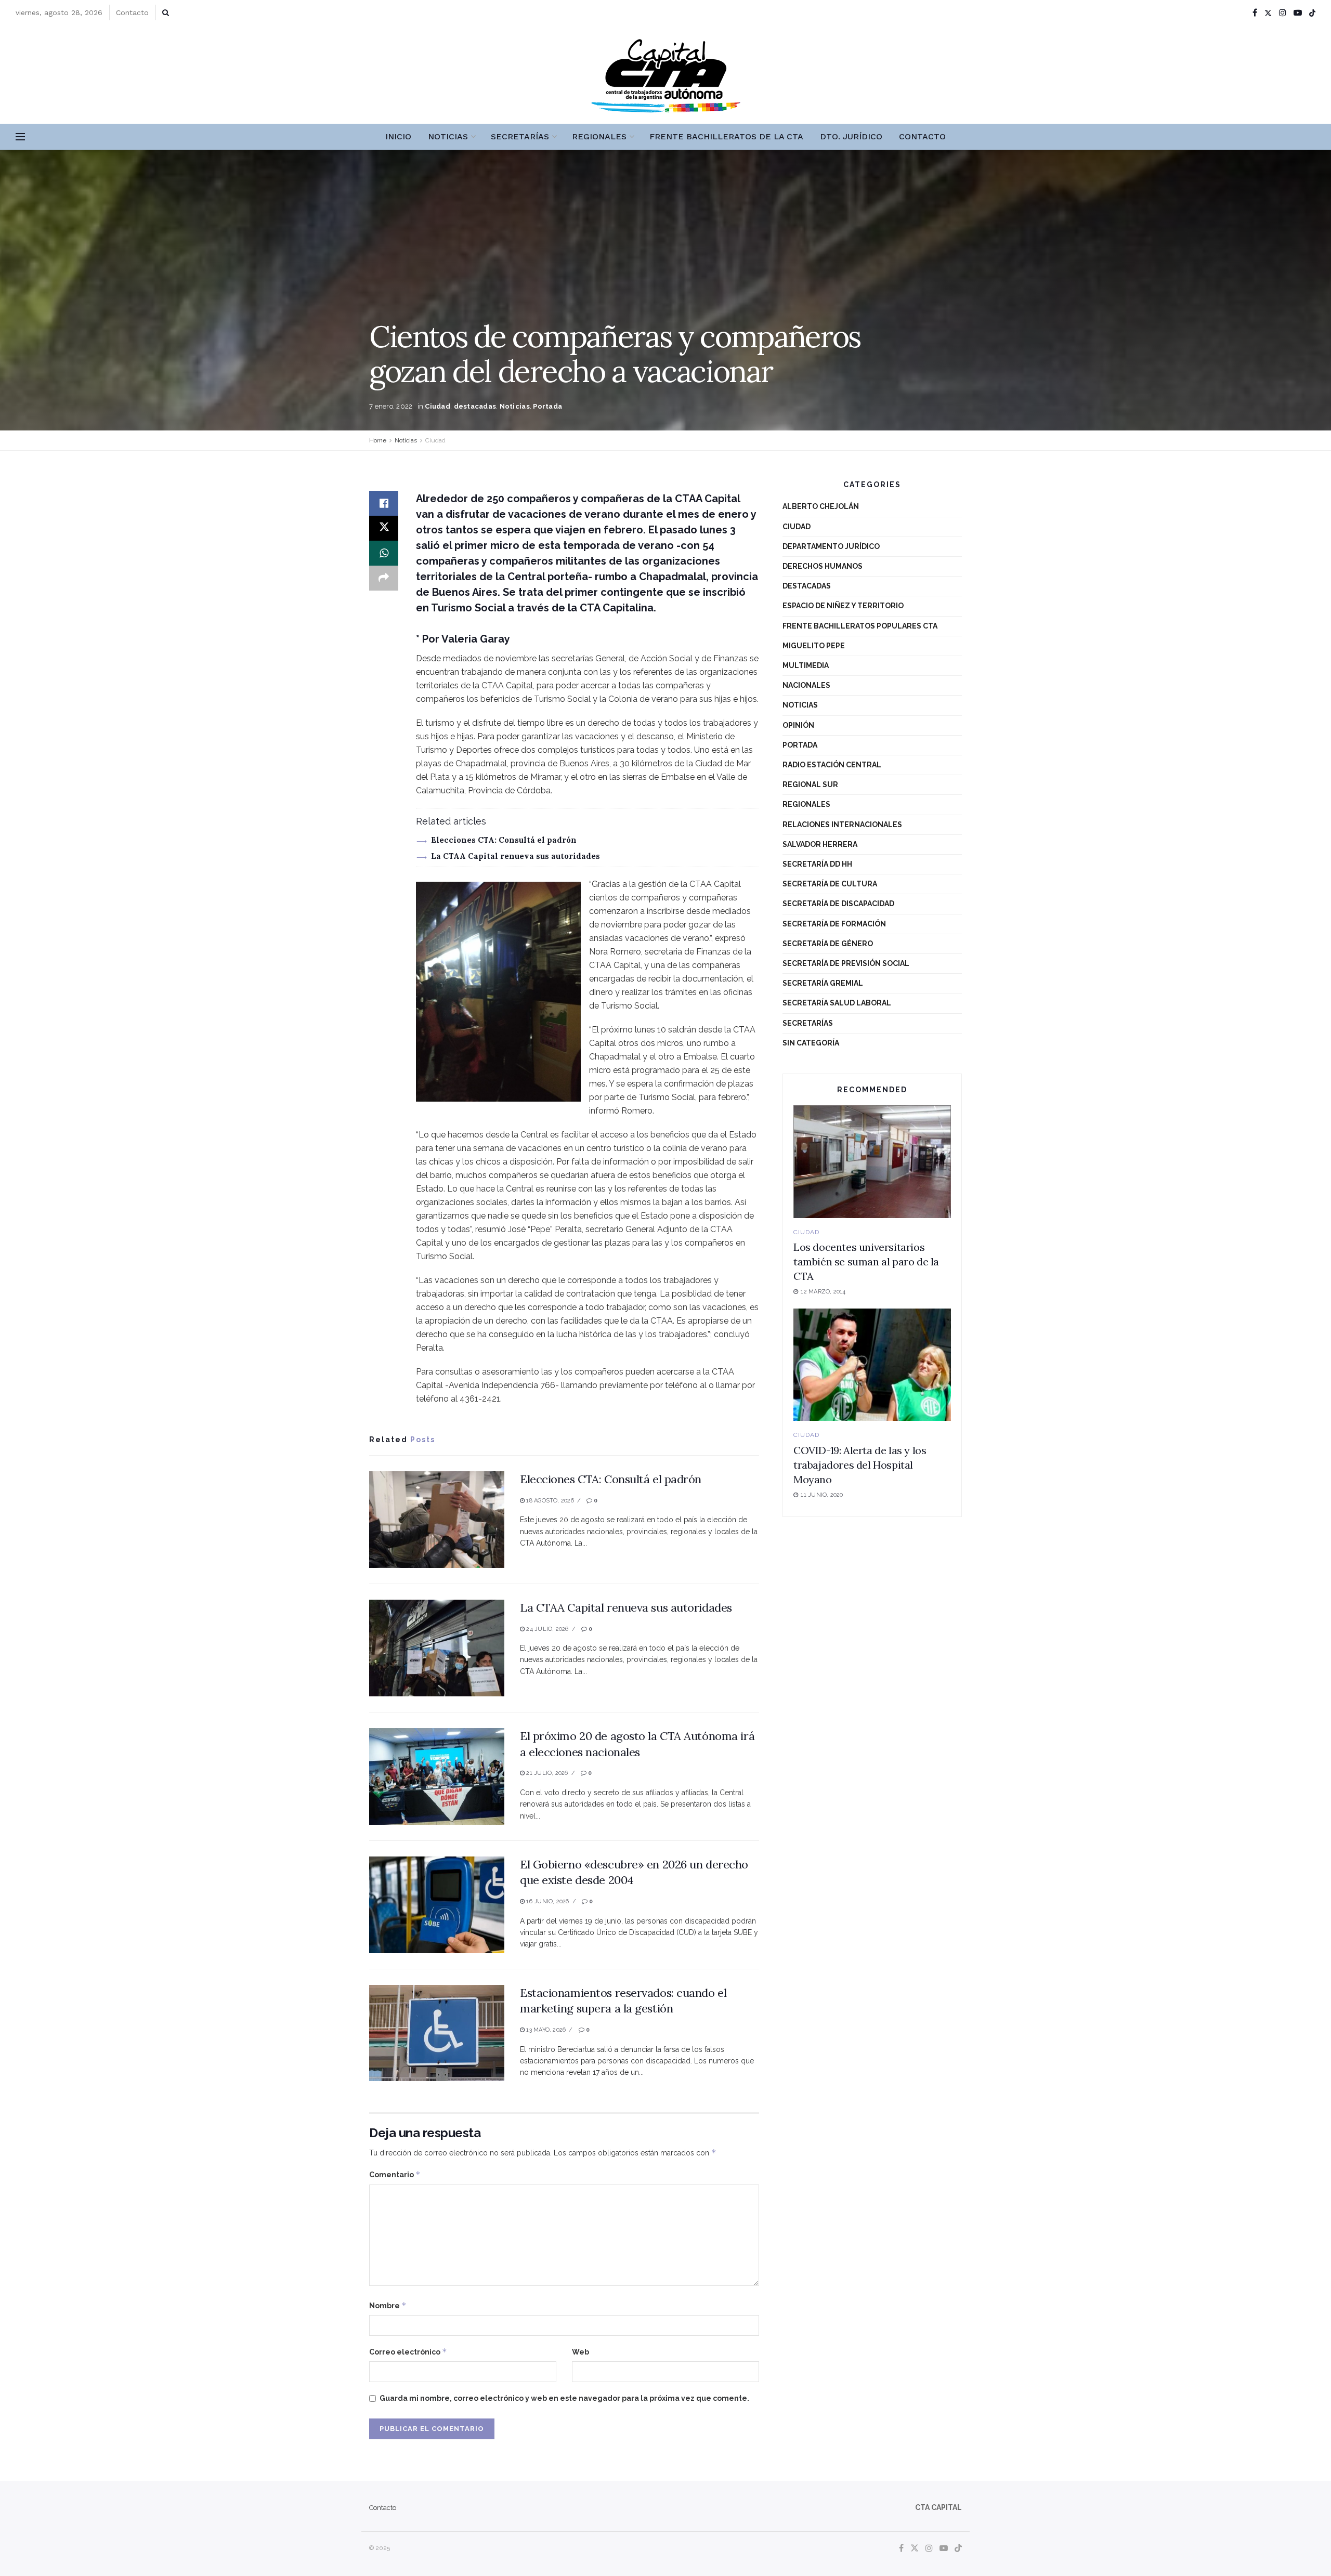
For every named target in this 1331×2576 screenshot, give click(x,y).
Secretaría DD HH (817, 864)
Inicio (398, 136)
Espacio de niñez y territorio (843, 606)
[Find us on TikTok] (1312, 13)
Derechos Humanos (823, 566)
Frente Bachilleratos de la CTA (726, 136)
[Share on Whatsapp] (384, 553)
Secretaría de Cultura (830, 884)
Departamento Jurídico (831, 546)
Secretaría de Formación (834, 924)
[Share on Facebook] (384, 503)
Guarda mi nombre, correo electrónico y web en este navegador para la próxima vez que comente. (564, 2398)
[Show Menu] (20, 137)
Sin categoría (811, 1043)
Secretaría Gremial (823, 983)
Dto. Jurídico (851, 136)
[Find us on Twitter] (1268, 13)
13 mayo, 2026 (545, 2030)
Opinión (798, 725)
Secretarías (520, 136)
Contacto (132, 12)
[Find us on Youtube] (1298, 13)
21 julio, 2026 (546, 1773)
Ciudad (438, 406)
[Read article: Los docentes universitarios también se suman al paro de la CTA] (872, 1162)
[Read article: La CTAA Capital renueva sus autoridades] (437, 1648)
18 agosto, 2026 (549, 1501)
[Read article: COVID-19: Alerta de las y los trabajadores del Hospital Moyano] (872, 1365)
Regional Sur (810, 784)
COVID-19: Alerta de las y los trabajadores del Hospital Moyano (860, 1465)
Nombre (388, 2305)
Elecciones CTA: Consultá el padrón (504, 840)
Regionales (599, 136)
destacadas (475, 406)
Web (580, 2352)
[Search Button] (166, 12)
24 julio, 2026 (546, 1629)
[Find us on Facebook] (1255, 13)
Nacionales (806, 685)
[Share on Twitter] (384, 528)
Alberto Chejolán (821, 506)
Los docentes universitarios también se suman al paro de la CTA (866, 1261)
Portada (547, 406)
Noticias (448, 136)
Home (378, 440)
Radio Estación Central (832, 765)
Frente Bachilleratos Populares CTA (860, 626)
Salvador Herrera (820, 844)
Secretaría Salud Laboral (837, 1003)
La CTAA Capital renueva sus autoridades (516, 856)
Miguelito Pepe (814, 646)
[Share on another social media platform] (384, 578)
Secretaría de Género (828, 944)
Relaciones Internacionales (842, 825)
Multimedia (806, 665)
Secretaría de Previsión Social (846, 963)
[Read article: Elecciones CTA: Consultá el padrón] (437, 1520)
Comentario (395, 2174)
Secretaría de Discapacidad (838, 904)
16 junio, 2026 (547, 1901)
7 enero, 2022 (391, 406)
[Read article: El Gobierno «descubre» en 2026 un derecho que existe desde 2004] (437, 1905)
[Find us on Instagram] (1283, 13)
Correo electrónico (408, 2352)
